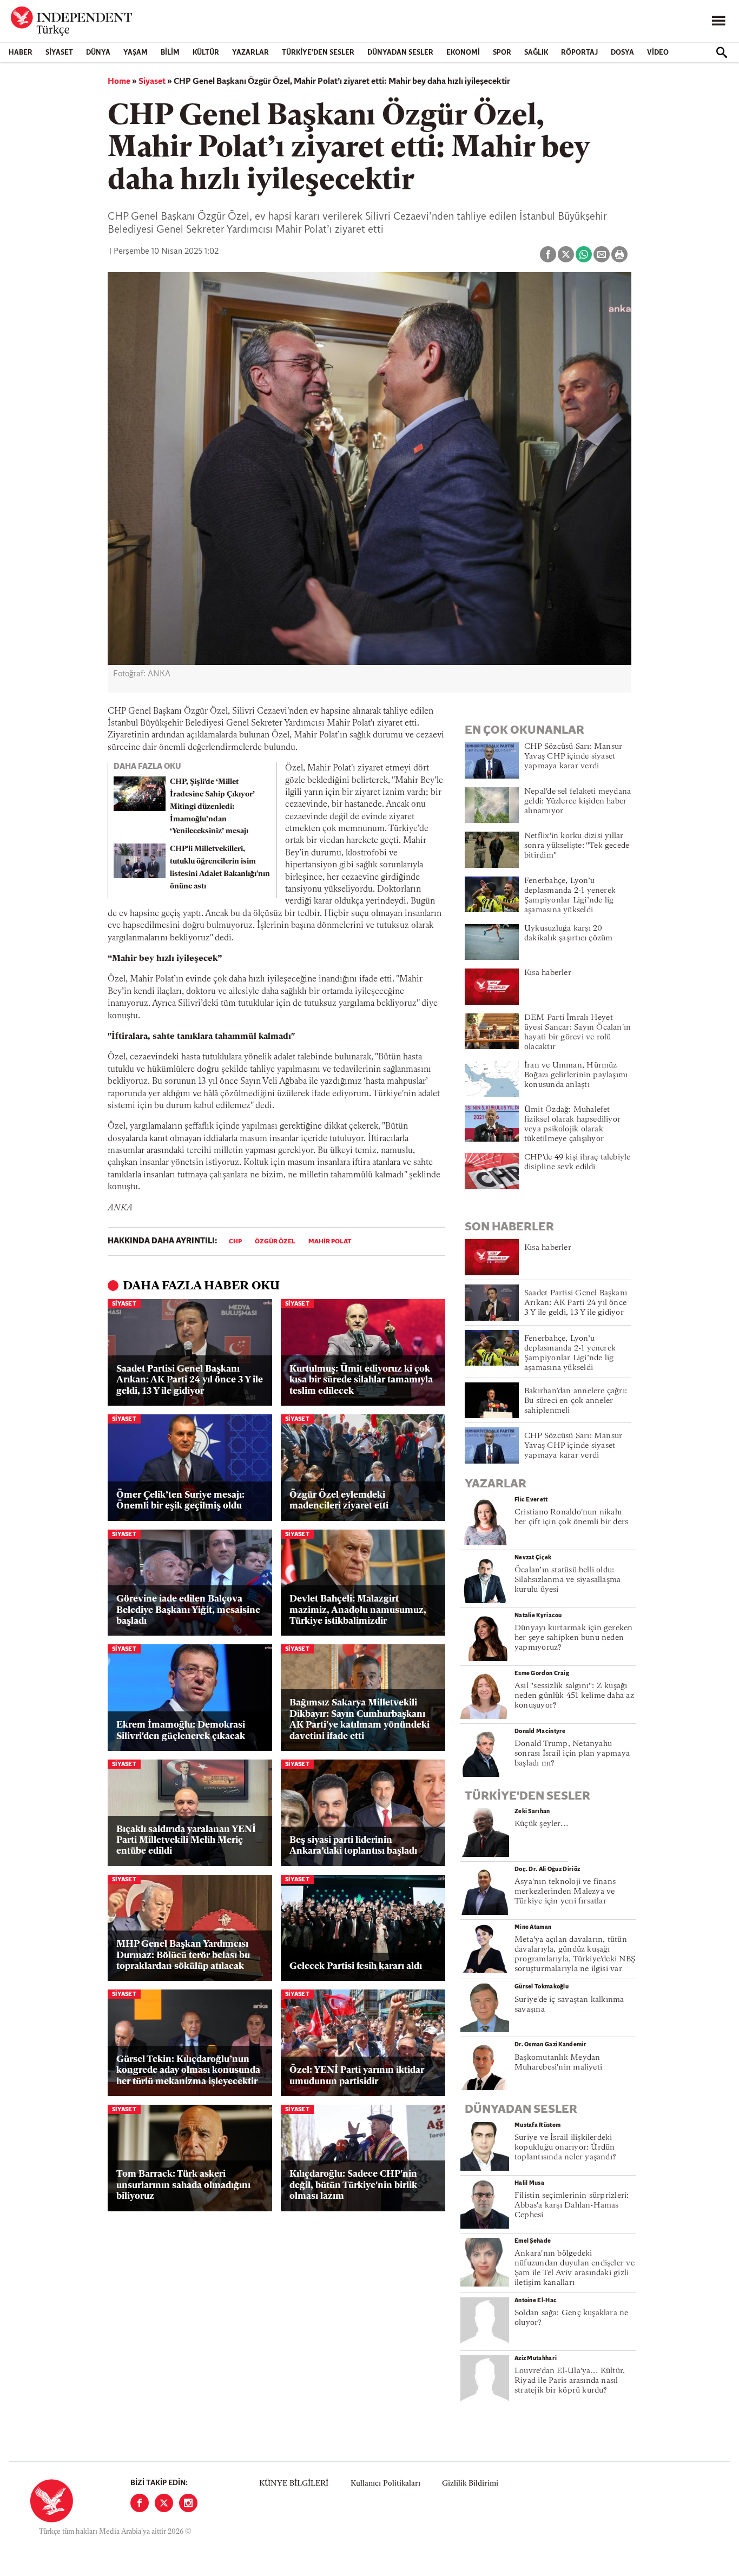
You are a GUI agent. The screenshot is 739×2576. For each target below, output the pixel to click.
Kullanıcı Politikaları (385, 2484)
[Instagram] (188, 2503)
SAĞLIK (536, 53)
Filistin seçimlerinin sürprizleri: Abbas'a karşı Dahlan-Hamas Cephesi (572, 2206)
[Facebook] (140, 2503)
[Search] (722, 52)
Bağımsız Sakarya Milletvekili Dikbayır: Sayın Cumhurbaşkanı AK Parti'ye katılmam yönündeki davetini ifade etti (359, 1719)
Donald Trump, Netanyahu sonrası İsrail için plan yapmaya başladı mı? (572, 1754)
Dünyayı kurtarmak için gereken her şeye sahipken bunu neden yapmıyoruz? (574, 1638)
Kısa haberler (548, 973)
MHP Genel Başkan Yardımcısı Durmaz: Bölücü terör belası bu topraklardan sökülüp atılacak (183, 1955)
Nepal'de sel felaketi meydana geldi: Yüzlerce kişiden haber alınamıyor (578, 802)
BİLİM (170, 53)
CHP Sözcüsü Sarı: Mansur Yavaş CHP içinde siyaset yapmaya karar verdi (573, 757)
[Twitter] (164, 2503)
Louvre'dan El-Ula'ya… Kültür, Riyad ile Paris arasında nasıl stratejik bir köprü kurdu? (570, 2381)
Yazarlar (250, 53)
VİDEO (658, 53)
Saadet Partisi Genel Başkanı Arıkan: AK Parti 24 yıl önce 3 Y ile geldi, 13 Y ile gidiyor (190, 1380)
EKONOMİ (463, 53)
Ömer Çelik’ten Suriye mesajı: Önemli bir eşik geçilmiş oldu (180, 1501)
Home (119, 82)
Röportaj (579, 53)
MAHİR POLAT (330, 1242)
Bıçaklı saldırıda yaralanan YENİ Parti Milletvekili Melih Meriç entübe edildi (186, 1841)
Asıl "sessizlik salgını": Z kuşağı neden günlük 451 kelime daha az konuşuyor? (574, 1696)
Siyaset (59, 53)
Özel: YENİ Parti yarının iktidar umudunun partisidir (357, 2076)
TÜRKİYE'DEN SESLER (318, 53)
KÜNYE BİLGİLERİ (294, 2484)
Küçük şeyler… (541, 1824)
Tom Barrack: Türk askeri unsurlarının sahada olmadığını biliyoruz (183, 2185)
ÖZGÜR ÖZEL (275, 1242)
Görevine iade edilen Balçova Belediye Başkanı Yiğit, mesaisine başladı (188, 1610)
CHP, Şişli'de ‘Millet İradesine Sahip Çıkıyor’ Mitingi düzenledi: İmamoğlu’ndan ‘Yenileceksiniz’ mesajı (212, 807)
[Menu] (718, 21)
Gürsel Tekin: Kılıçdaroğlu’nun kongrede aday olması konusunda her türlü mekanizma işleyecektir (188, 2071)
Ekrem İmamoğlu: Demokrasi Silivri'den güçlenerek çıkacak (181, 1731)
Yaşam (136, 53)
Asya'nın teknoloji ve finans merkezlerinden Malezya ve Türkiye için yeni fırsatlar (565, 1892)
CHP (235, 1242)
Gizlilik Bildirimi (470, 2484)
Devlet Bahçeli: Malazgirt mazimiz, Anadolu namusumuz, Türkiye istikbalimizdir (358, 1610)
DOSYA (622, 53)
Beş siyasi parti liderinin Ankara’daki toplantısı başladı (353, 1846)
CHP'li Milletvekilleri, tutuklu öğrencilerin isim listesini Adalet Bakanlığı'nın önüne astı (220, 868)
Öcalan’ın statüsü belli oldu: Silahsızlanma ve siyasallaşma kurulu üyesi (568, 1580)
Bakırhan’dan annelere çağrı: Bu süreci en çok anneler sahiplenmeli (576, 1401)
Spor (502, 53)
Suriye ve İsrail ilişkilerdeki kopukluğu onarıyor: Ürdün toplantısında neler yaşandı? (565, 2148)
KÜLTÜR (206, 53)
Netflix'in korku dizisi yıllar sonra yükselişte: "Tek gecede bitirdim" (577, 846)
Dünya (98, 53)
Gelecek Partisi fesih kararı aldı (356, 1966)
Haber (21, 53)
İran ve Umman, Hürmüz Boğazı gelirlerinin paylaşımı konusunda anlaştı (576, 1075)
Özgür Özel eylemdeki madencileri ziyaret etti (339, 1501)
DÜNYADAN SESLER (400, 53)
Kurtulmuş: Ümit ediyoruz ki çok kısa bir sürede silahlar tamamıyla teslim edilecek (361, 1380)
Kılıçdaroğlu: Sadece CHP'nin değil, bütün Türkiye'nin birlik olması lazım (353, 2185)
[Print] (619, 254)
